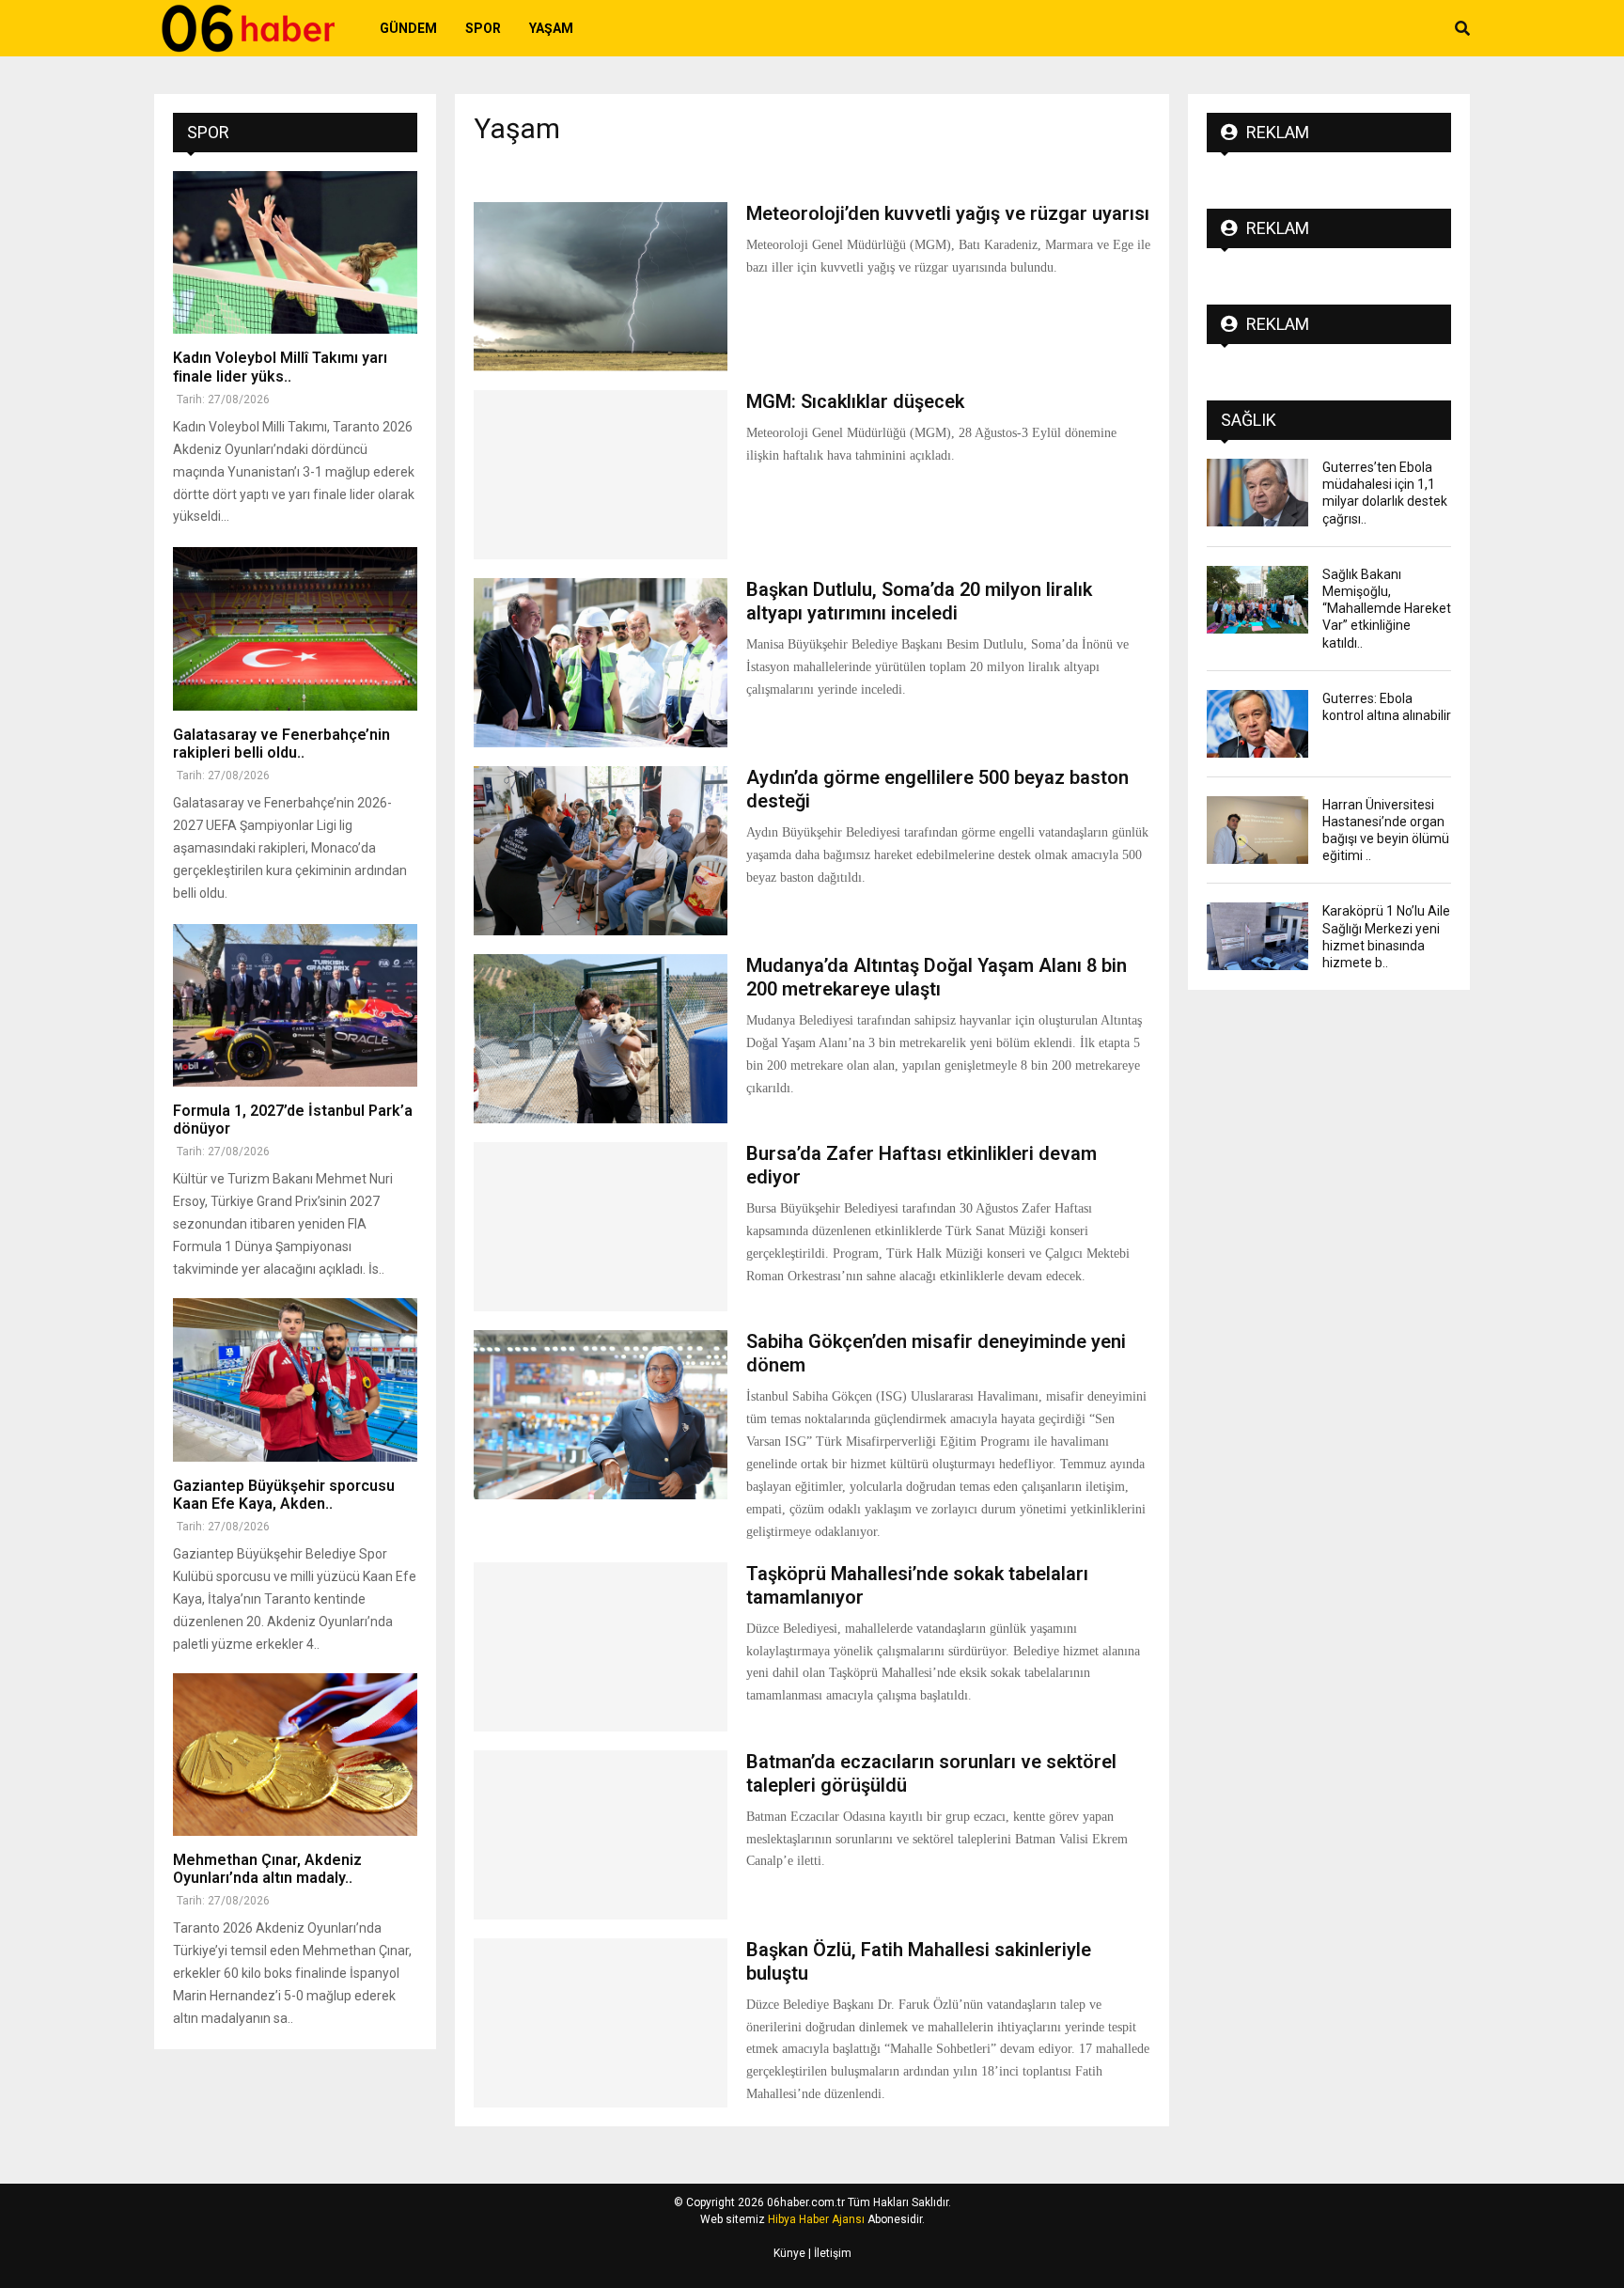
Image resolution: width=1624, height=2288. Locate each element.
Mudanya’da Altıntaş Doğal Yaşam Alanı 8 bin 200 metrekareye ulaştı (937, 977)
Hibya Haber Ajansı (816, 2219)
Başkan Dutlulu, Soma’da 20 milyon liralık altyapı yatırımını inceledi (919, 601)
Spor (483, 28)
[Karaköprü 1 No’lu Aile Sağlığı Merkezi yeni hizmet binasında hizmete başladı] (1257, 936)
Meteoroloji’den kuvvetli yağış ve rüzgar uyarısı (948, 213)
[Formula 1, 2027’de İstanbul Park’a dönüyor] (295, 1005)
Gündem (408, 28)
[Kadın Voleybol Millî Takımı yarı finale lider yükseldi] (295, 252)
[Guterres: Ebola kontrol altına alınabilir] (1257, 724)
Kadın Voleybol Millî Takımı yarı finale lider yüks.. (280, 367)
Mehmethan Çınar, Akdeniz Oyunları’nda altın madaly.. (267, 1869)
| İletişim (828, 2253)
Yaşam (551, 28)
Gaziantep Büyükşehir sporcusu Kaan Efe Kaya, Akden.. (284, 1495)
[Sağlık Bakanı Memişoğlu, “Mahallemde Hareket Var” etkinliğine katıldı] (1257, 600)
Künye (789, 2253)
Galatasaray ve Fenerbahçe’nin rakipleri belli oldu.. (281, 744)
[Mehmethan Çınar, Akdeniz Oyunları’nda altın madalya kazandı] (295, 1755)
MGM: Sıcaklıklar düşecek (855, 401)
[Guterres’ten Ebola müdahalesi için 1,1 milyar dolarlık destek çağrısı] (1257, 493)
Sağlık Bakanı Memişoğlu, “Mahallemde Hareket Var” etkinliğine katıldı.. (1387, 609)
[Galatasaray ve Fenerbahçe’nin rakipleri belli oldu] (295, 628)
